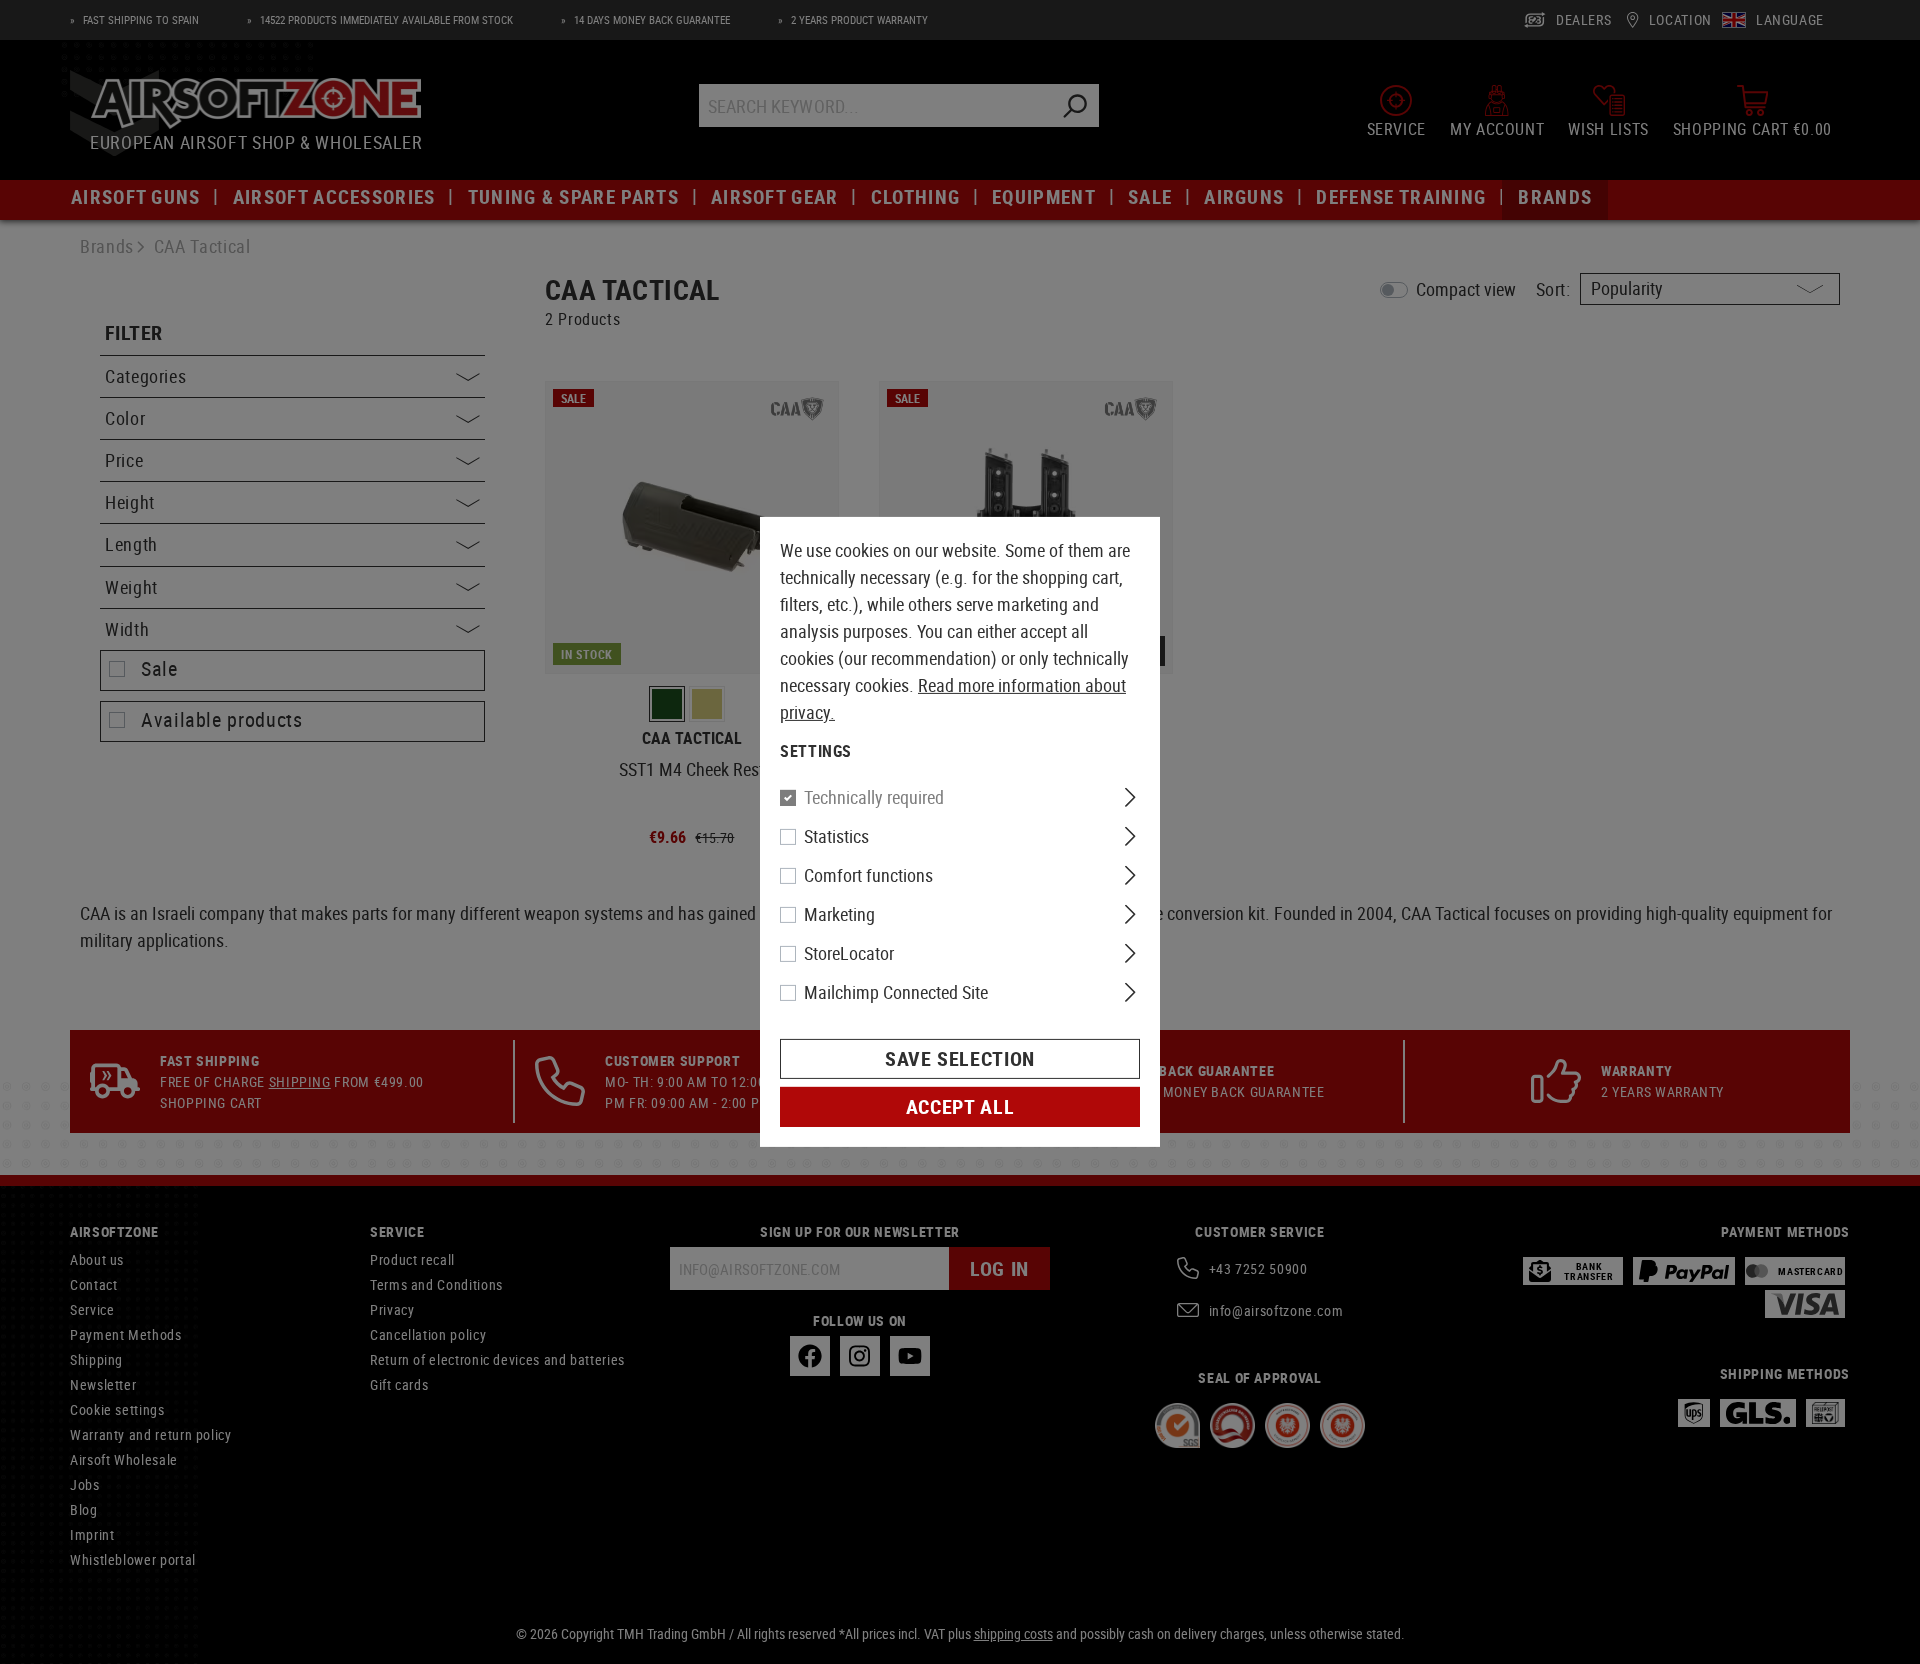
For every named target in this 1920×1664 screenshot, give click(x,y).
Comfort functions (868, 875)
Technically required (874, 797)
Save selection (960, 1058)
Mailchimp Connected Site (896, 992)
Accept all (960, 1106)
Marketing (839, 914)
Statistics (836, 836)
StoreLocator (849, 953)
